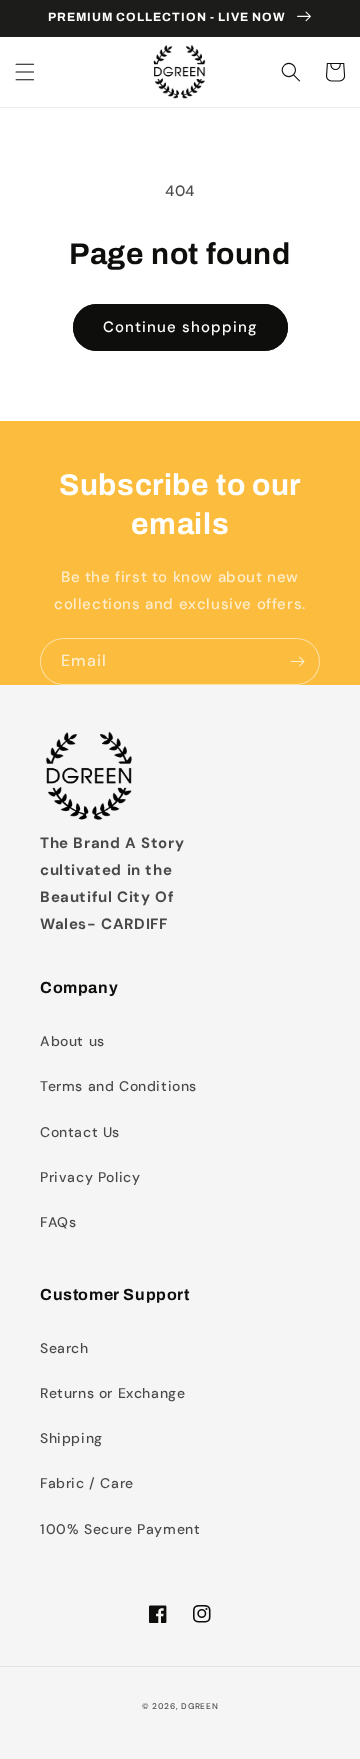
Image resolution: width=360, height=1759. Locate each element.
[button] (25, 72)
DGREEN (199, 1706)
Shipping (71, 1438)
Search (64, 1348)
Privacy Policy (90, 1177)
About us (72, 1041)
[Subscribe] (297, 661)
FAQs (58, 1222)
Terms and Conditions (118, 1086)
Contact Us (80, 1132)
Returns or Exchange (112, 1393)
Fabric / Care (87, 1483)
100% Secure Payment (120, 1529)
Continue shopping (180, 327)
